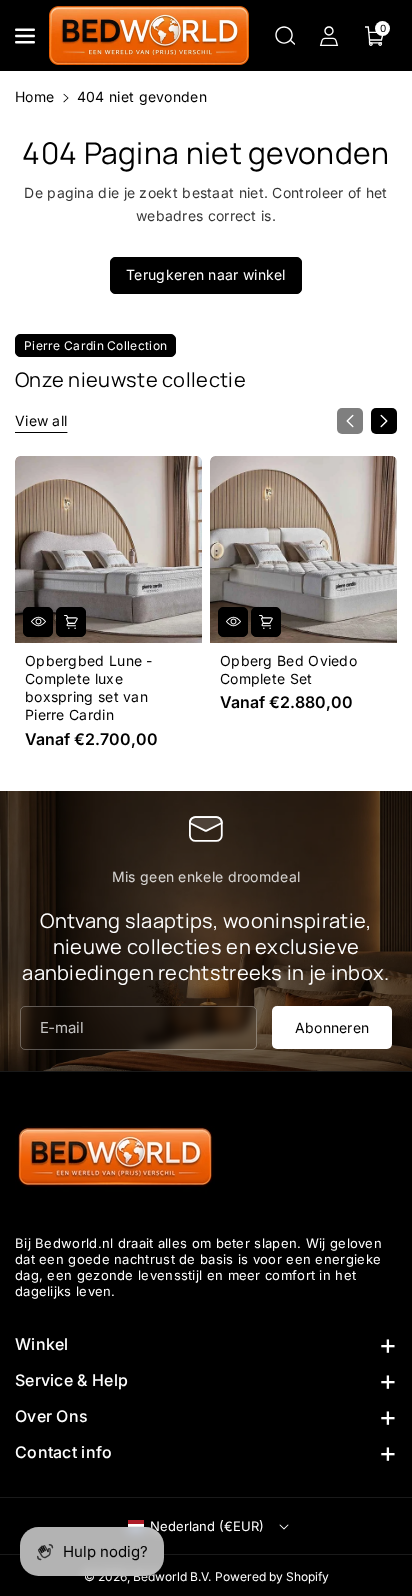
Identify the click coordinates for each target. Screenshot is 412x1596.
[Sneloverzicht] (38, 622)
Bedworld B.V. (172, 1576)
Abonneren (332, 1026)
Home (34, 96)
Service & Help (71, 1380)
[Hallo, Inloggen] (329, 36)
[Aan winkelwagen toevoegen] (71, 622)
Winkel (42, 1344)
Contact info (64, 1452)
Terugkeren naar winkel (206, 274)
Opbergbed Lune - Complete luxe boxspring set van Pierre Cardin (89, 688)
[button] (27, 36)
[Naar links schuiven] (350, 421)
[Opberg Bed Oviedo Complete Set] (303, 549)
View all (41, 420)
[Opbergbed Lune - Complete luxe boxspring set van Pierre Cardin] (108, 549)
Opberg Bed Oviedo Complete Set (288, 669)
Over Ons (51, 1416)
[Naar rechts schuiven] (384, 421)
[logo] (115, 1158)
